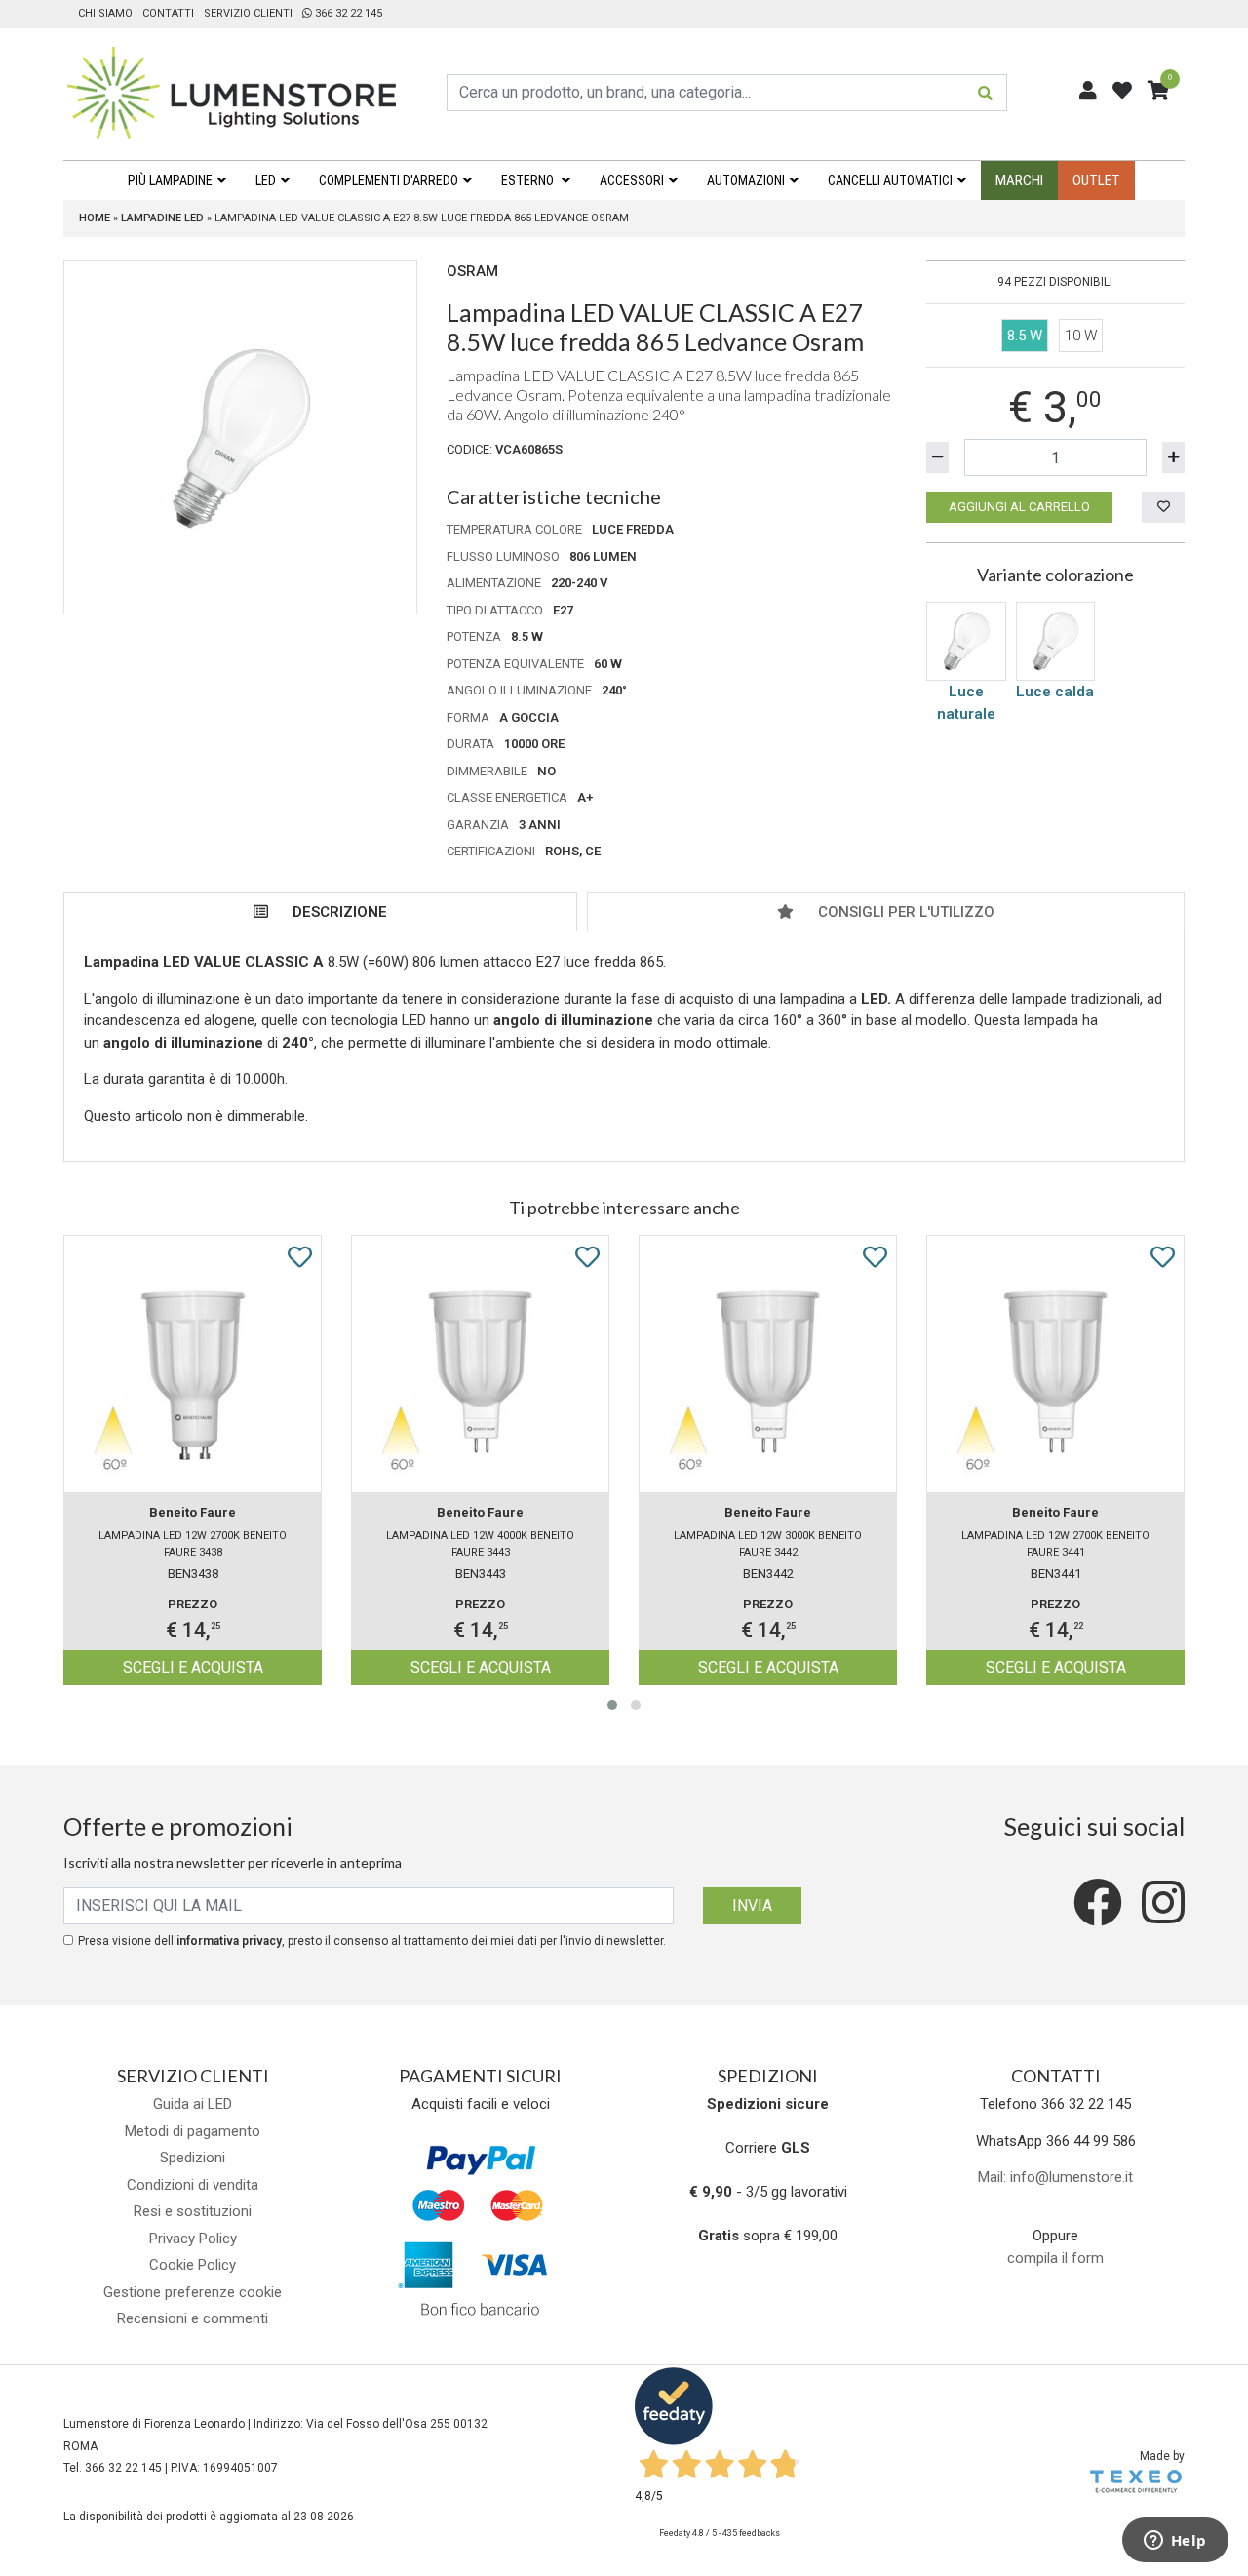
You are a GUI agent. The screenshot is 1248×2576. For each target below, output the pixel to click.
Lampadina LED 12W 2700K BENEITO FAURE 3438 (193, 1544)
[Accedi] (1088, 91)
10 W (1081, 336)
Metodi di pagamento (193, 2131)
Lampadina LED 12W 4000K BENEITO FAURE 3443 (480, 1544)
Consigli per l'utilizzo (906, 912)
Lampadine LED (162, 218)
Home (95, 218)
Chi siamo (105, 13)
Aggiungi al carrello (1019, 507)
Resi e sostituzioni (193, 2211)
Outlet (1096, 180)
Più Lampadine (170, 180)
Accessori (632, 180)
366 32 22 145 (347, 13)
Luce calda (1055, 692)
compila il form (1055, 2258)
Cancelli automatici (890, 180)
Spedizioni (193, 2158)
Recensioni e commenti (193, 2318)
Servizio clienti (248, 13)
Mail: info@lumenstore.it (1055, 2177)
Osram (472, 271)
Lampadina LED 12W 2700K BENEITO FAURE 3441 (1055, 1544)
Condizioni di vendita (193, 2185)
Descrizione (340, 912)
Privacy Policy (193, 2239)
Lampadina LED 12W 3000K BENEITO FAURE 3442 (768, 1544)
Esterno (529, 180)
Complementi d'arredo (389, 180)
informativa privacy (229, 1941)
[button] (612, 1705)
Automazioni (746, 180)
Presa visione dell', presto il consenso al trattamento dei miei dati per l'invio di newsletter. (372, 1941)
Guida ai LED (193, 2104)
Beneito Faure (193, 1512)
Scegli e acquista (193, 1667)
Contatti (168, 13)
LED (266, 180)
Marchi (1019, 180)
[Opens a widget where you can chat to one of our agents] (1175, 2542)
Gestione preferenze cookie (193, 2292)
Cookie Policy (193, 2265)
